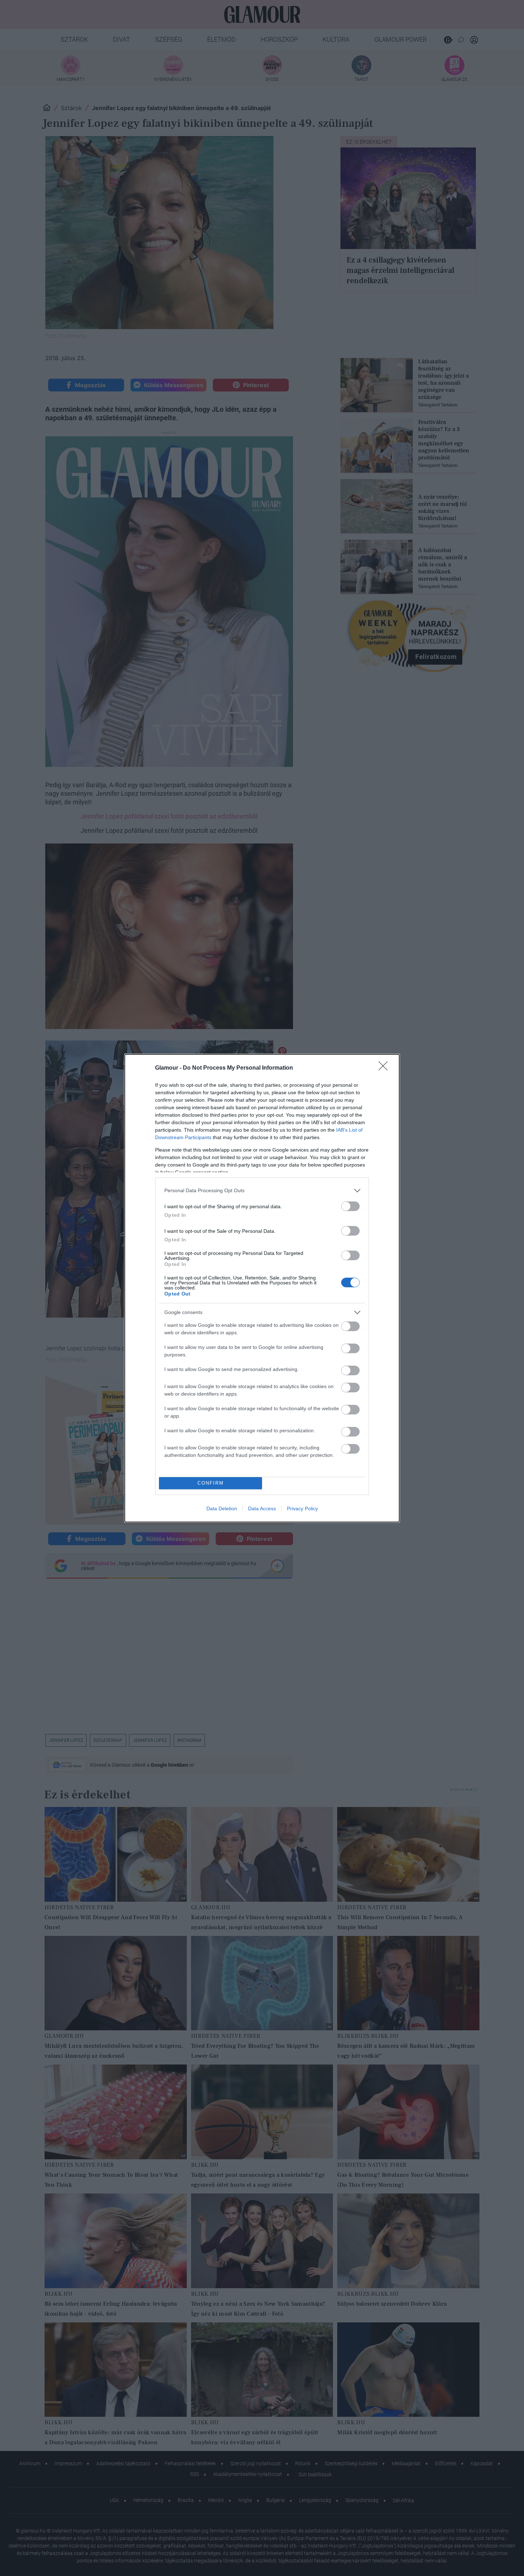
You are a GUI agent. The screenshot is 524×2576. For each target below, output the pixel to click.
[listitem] (262, 1191)
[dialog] (262, 1288)
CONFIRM (211, 1483)
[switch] (350, 1206)
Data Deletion (222, 1508)
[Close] (385, 1068)
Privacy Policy (302, 1508)
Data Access (262, 1508)
